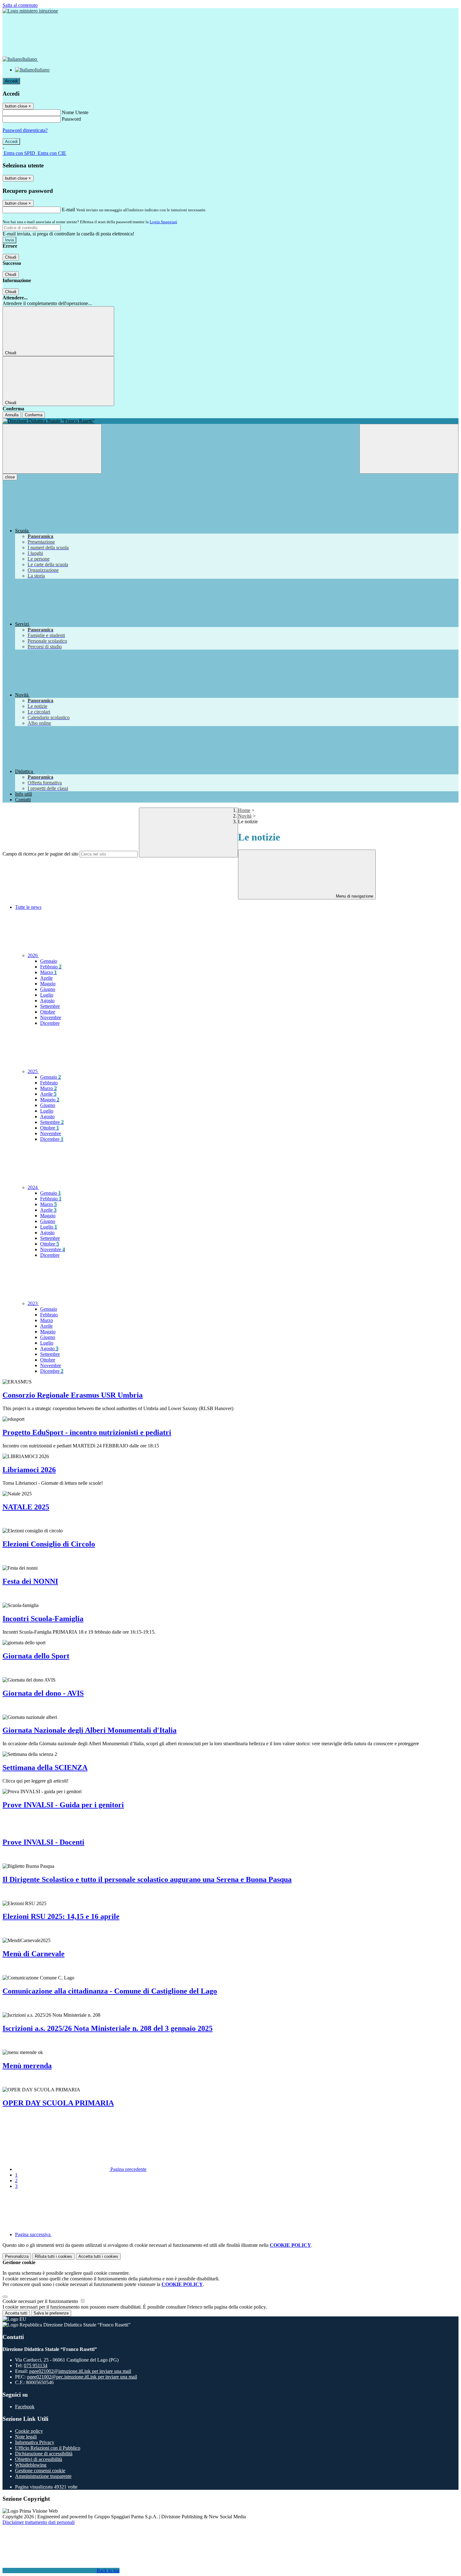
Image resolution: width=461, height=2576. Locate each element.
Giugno (48, 989)
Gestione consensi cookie (40, 2471)
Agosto (47, 1001)
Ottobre (48, 1012)
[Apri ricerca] (409, 449)
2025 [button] (33, 1071)
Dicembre (50, 1023)
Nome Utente (75, 112)
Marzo (48, 972)
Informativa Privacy (35, 2442)
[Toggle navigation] (52, 449)
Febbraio (51, 967)
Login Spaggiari (163, 222)
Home (244, 810)
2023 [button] (33, 1303)
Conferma (34, 415)
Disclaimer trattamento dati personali (39, 2522)
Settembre (50, 1006)
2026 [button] (33, 955)
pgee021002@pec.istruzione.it (82, 2377)
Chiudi (11, 257)
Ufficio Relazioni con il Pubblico (48, 2448)
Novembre (51, 1017)
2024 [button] (33, 1187)
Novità (245, 816)
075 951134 (36, 2365)
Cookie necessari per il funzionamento (41, 2301)
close (10, 477)
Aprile (46, 978)
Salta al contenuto (20, 5)
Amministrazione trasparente (43, 2476)
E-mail (68, 210)
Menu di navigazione (354, 896)
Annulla (12, 415)
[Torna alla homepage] (230, 421)
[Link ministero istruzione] (30, 11)
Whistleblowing (31, 2465)
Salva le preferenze (51, 2313)
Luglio (47, 995)
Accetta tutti (98, 2256)
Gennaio (49, 961)
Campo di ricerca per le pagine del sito (40, 854)
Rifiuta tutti (53, 2256)
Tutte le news (28, 907)
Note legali (26, 2437)
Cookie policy (29, 2431)
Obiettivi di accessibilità (39, 2459)
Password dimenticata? (25, 130)
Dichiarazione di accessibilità (44, 2454)
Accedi (11, 81)
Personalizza (17, 2256)
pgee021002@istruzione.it (80, 2371)
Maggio (48, 984)
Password (71, 119)
